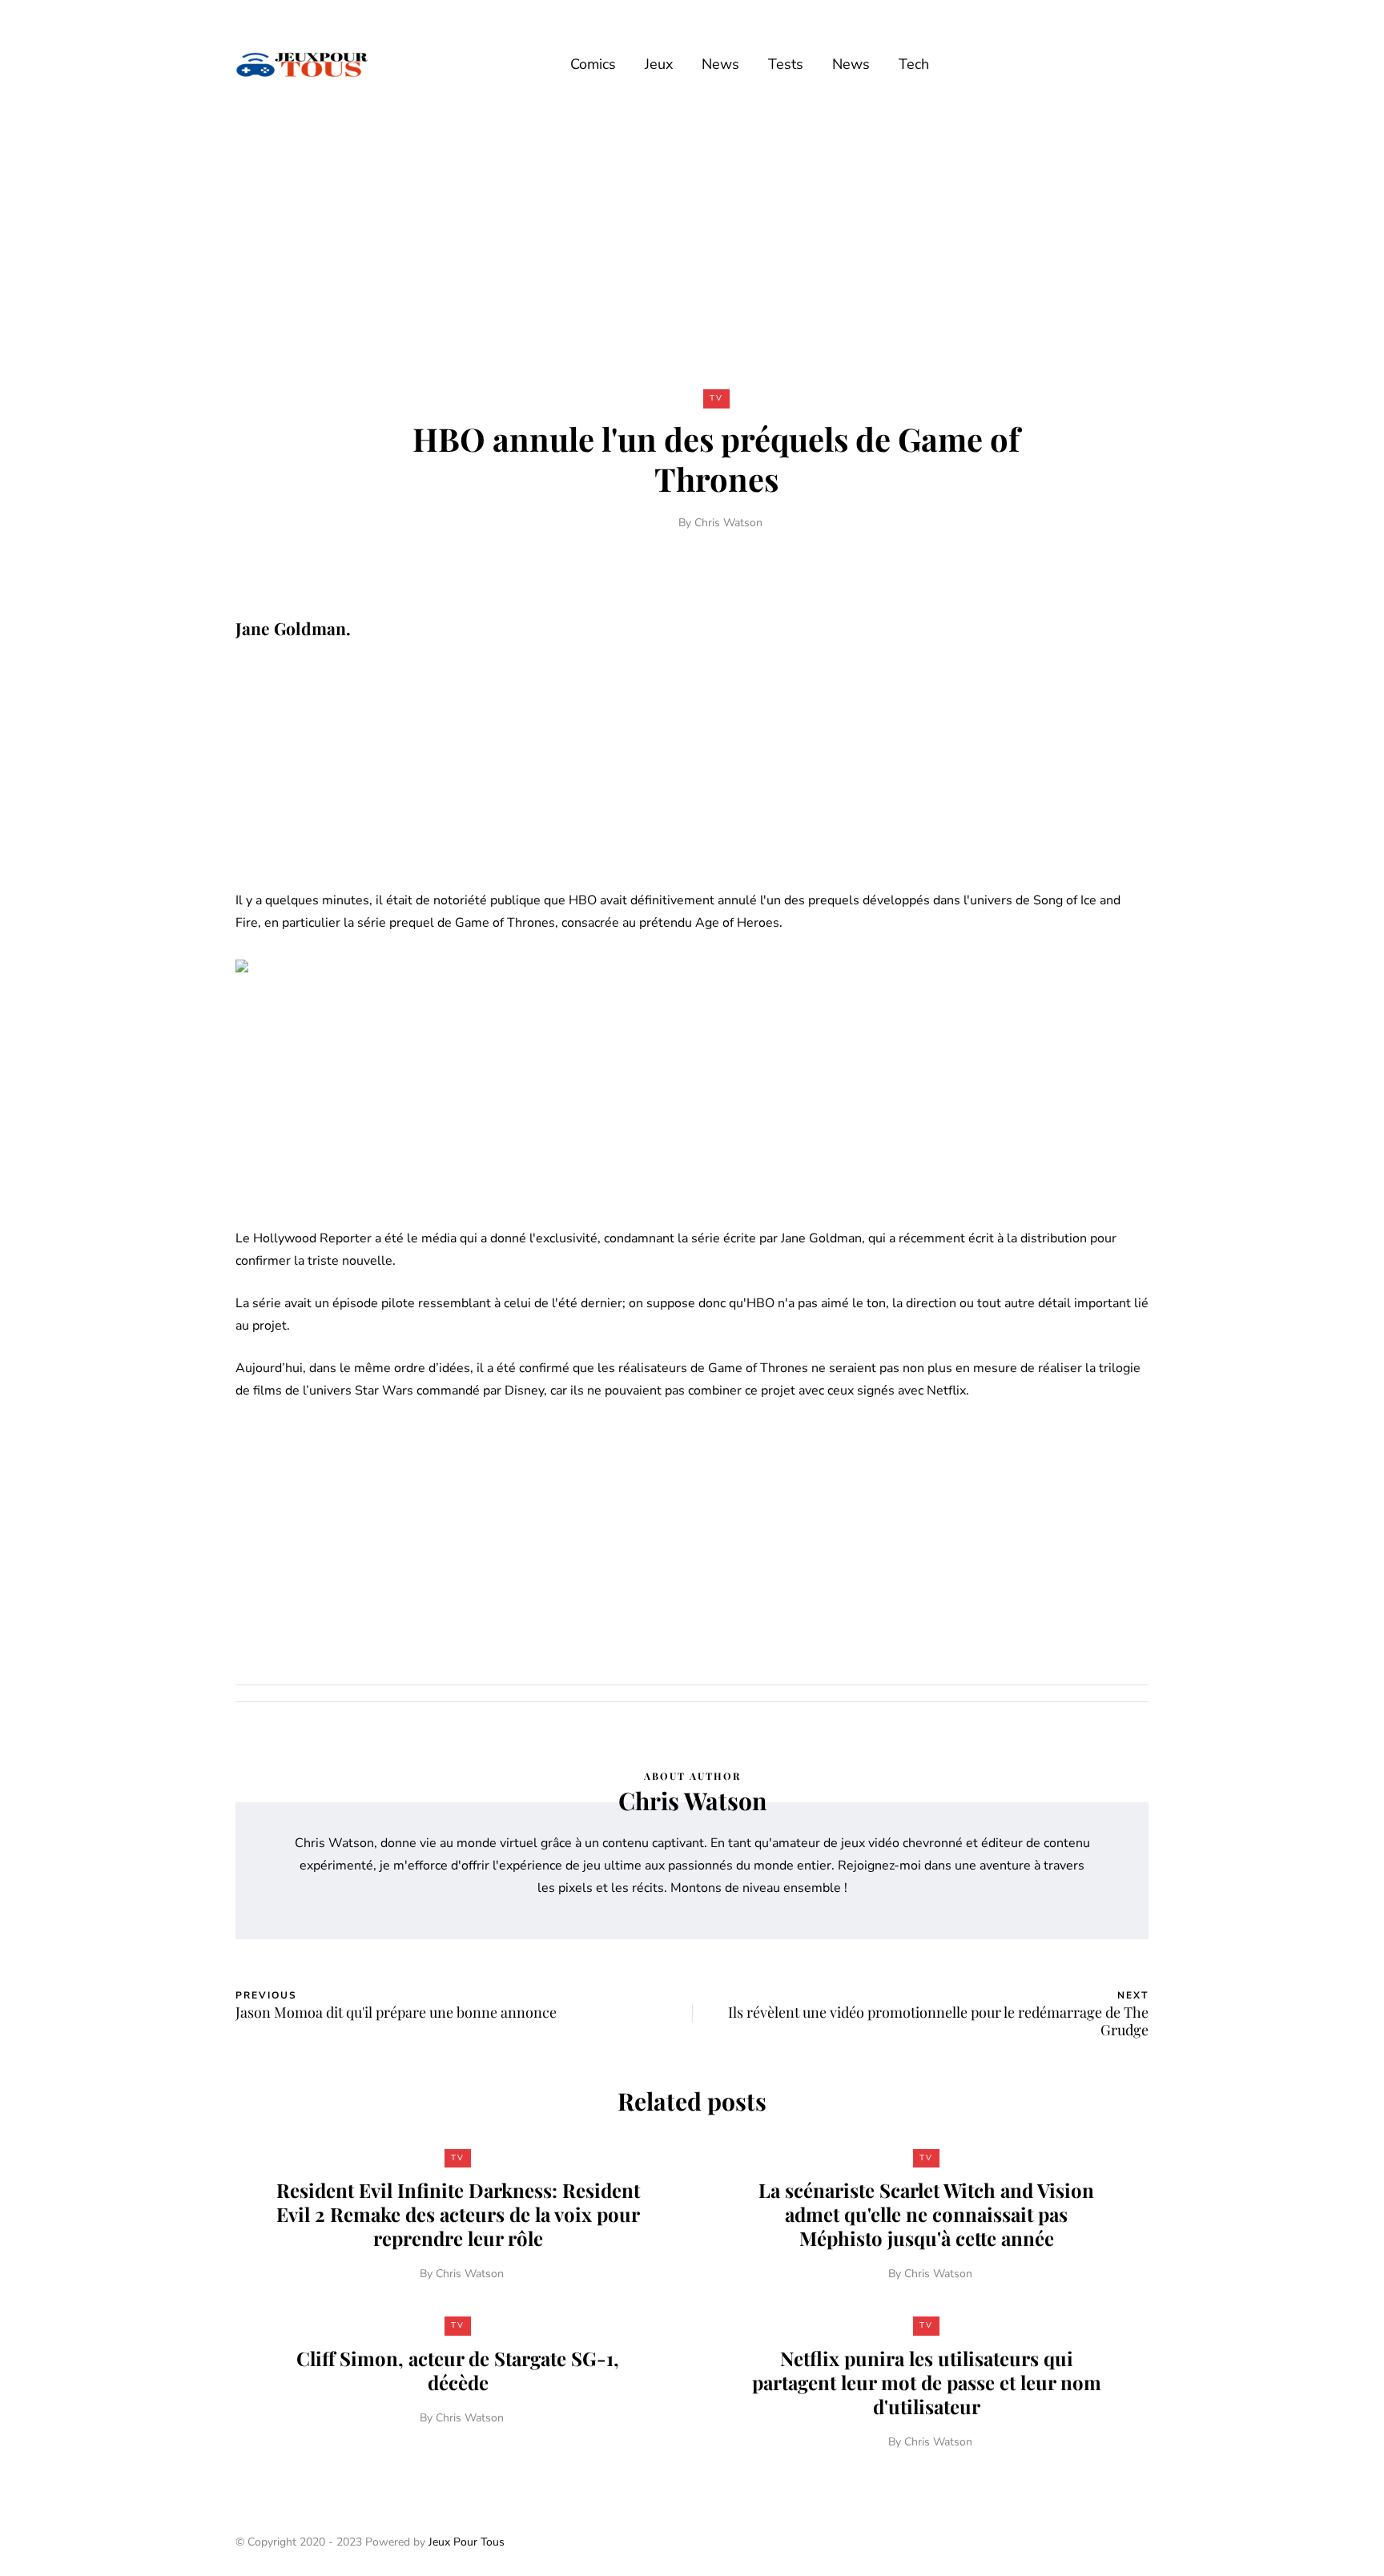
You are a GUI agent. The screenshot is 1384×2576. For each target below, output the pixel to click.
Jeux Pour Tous (467, 2542)
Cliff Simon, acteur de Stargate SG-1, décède (458, 2370)
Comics (593, 64)
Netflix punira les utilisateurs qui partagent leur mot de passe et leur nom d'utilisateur (927, 2382)
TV (716, 398)
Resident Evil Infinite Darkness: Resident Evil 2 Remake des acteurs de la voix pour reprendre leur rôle (458, 2214)
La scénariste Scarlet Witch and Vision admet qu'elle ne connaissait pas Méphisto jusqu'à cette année (926, 2214)
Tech (914, 64)
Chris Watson (728, 523)
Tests (786, 64)
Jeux (659, 64)
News (720, 64)
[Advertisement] (692, 247)
